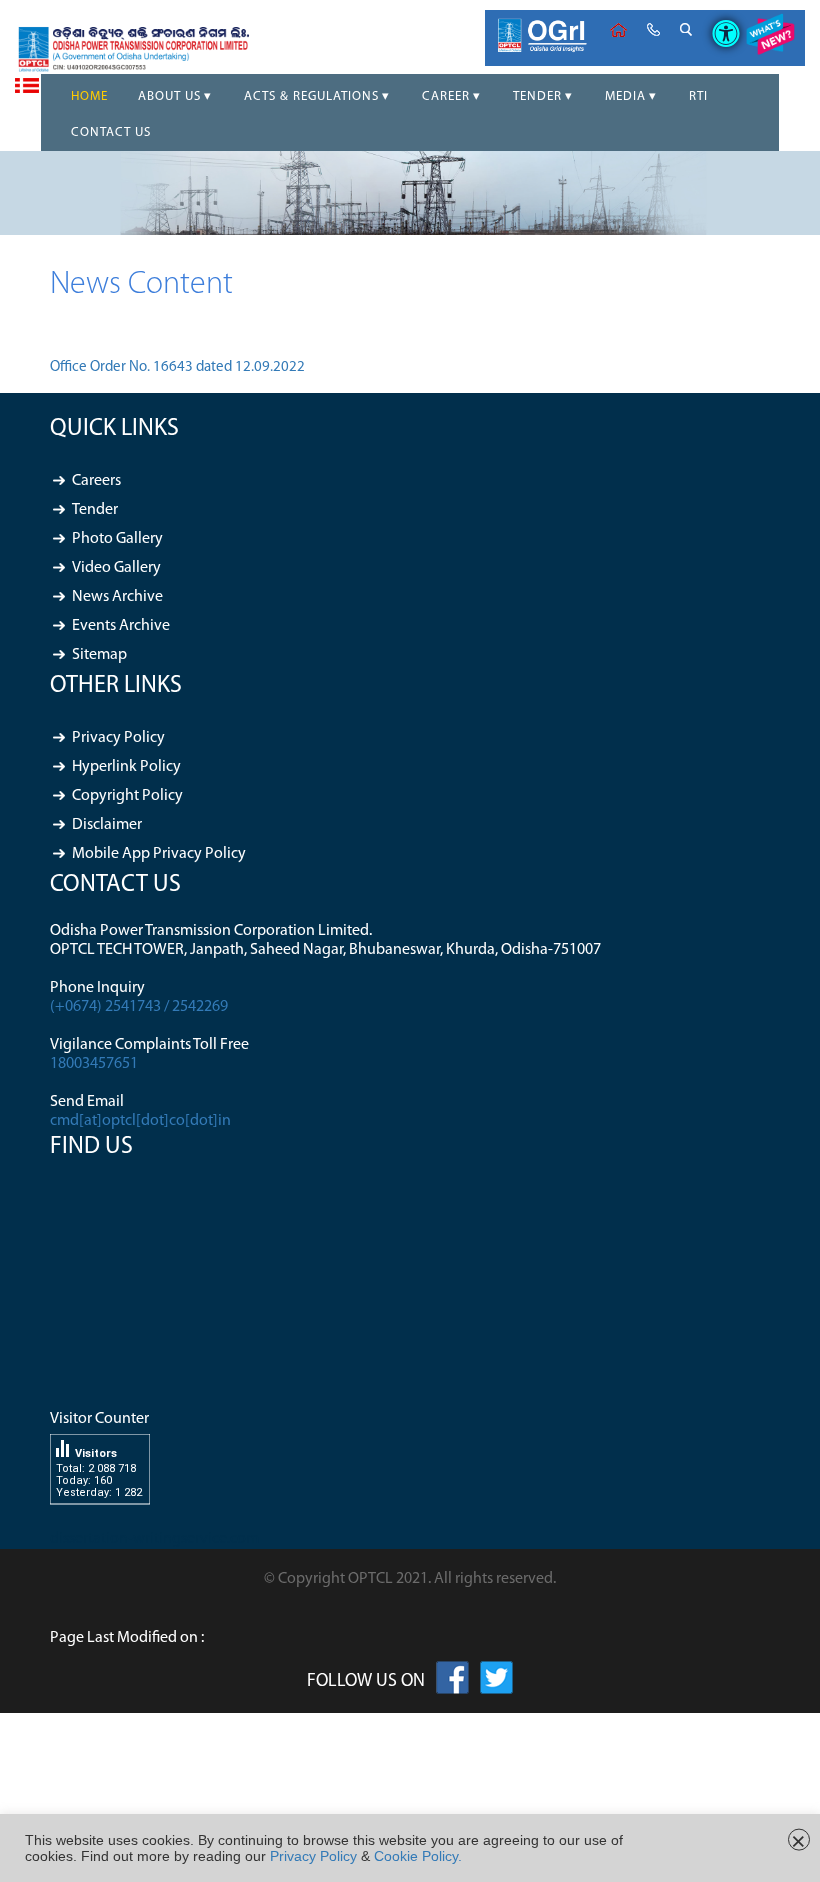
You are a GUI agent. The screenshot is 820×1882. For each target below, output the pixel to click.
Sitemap (99, 655)
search (686, 30)
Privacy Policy (118, 738)
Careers (96, 481)
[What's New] (770, 38)
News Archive (117, 597)
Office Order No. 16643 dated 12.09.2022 (177, 367)
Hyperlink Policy (126, 767)
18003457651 (94, 1064)
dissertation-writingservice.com (154, 1539)
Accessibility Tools (718, 17)
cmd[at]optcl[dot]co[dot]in (140, 1121)
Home (618, 30)
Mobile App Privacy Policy (159, 854)
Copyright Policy (127, 796)
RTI (698, 96)
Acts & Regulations (311, 96)
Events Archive (121, 626)
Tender (537, 96)
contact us (653, 30)
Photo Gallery (117, 539)
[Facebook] (452, 1682)
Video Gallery (116, 568)
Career (446, 96)
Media (625, 96)
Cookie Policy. (418, 1856)
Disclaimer (107, 825)
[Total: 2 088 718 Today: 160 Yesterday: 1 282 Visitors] (100, 1520)
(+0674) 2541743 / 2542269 (139, 1007)
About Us (169, 96)
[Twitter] (496, 1682)
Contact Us (111, 132)
